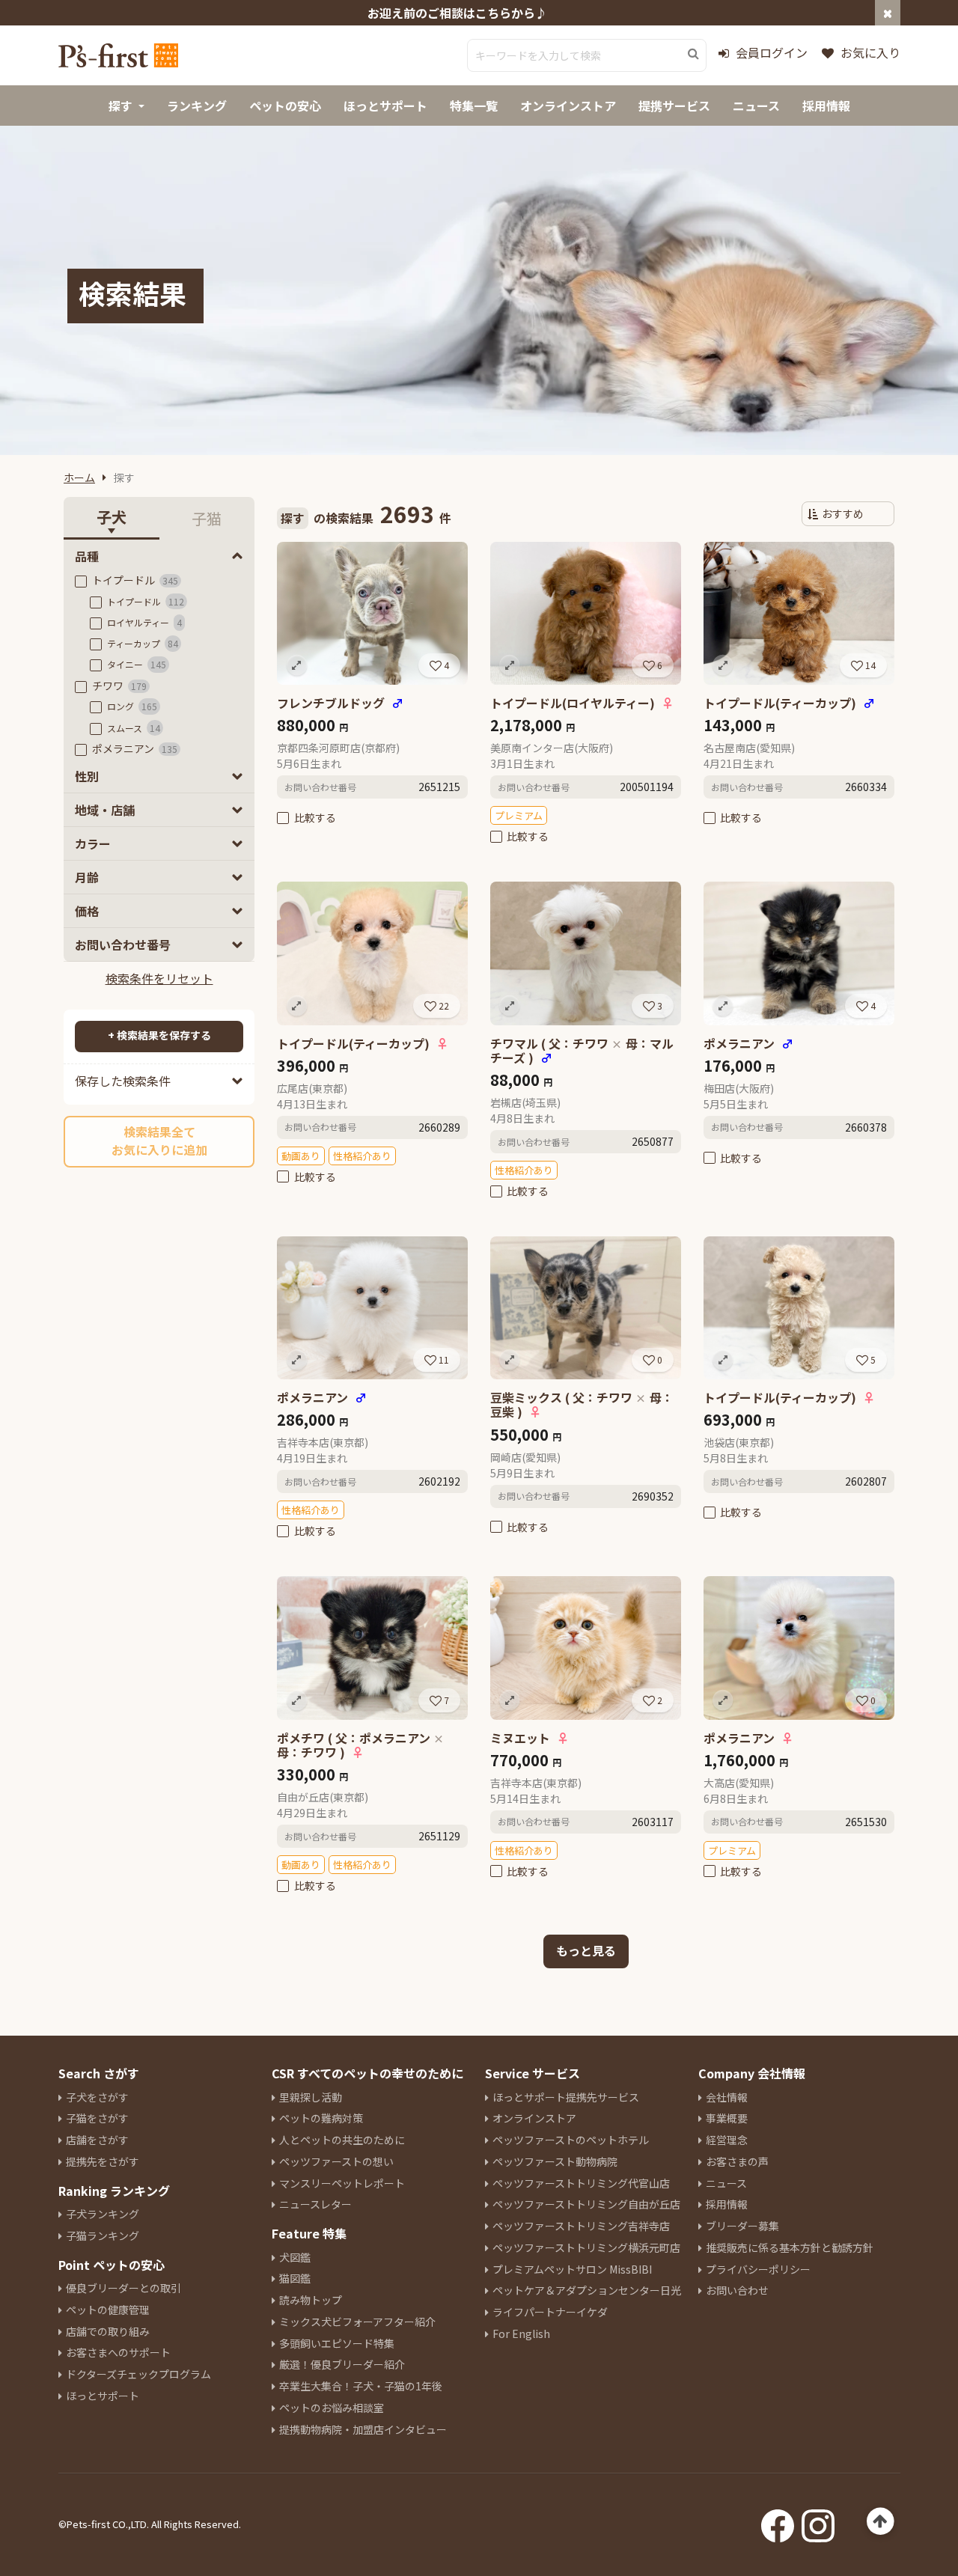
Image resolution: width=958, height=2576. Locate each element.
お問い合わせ (737, 2290)
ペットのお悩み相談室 (332, 2408)
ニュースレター (315, 2204)
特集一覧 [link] (474, 106)
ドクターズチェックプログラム (138, 2374)
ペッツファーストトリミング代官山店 (581, 2183)
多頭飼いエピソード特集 (337, 2343)
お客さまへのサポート (118, 2352)
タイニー (137, 664)
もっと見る (586, 1950)
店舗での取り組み (108, 2331)
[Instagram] (818, 2521)
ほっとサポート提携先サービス (566, 2097)
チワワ (119, 686)
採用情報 (727, 2204)
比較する (315, 817)
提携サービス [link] (674, 106)
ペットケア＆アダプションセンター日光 (587, 2290)
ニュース (726, 2183)
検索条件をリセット (159, 978)
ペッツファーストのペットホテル (571, 2140)
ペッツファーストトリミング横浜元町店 (586, 2247)
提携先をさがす (103, 2161)
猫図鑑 (295, 2278)
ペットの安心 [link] (285, 106)
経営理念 (727, 2140)
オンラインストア (534, 2118)
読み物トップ (311, 2300)
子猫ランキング (103, 2235)
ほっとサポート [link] (385, 106)
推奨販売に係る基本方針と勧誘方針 (790, 2247)
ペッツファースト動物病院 (555, 2161)
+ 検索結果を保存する (159, 1035)
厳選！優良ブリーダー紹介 (342, 2364)
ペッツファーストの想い (336, 2161)
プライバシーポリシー (758, 2269)
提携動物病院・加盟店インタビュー (363, 2429)
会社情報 (727, 2097)
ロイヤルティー (144, 622)
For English (521, 2334)
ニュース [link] (756, 106)
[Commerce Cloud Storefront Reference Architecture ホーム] (118, 55)
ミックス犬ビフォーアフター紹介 (357, 2322)
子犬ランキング (103, 2214)
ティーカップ (143, 643)
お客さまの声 (737, 2161)
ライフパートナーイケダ (550, 2312)
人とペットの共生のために (342, 2140)
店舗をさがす (97, 2140)
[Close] (888, 13)
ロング (132, 706)
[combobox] (587, 55)
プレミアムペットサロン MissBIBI (572, 2269)
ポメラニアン (135, 748)
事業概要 (727, 2118)
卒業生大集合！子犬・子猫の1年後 (361, 2386)
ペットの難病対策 (321, 2118)
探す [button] (120, 106)
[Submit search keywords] (693, 54)
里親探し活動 (311, 2097)
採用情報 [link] (826, 106)
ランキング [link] (197, 106)
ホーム (79, 477)
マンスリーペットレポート (342, 2183)
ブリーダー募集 (742, 2226)
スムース (134, 728)
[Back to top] (881, 2522)
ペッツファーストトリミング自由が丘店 (586, 2204)
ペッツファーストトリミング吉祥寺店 (581, 2226)
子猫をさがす (97, 2118)
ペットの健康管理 (108, 2310)
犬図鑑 (295, 2257)
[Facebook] (778, 2521)
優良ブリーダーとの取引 (123, 2288)
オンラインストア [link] (568, 106)
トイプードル (135, 580)
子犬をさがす (97, 2097)
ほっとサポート (103, 2396)
